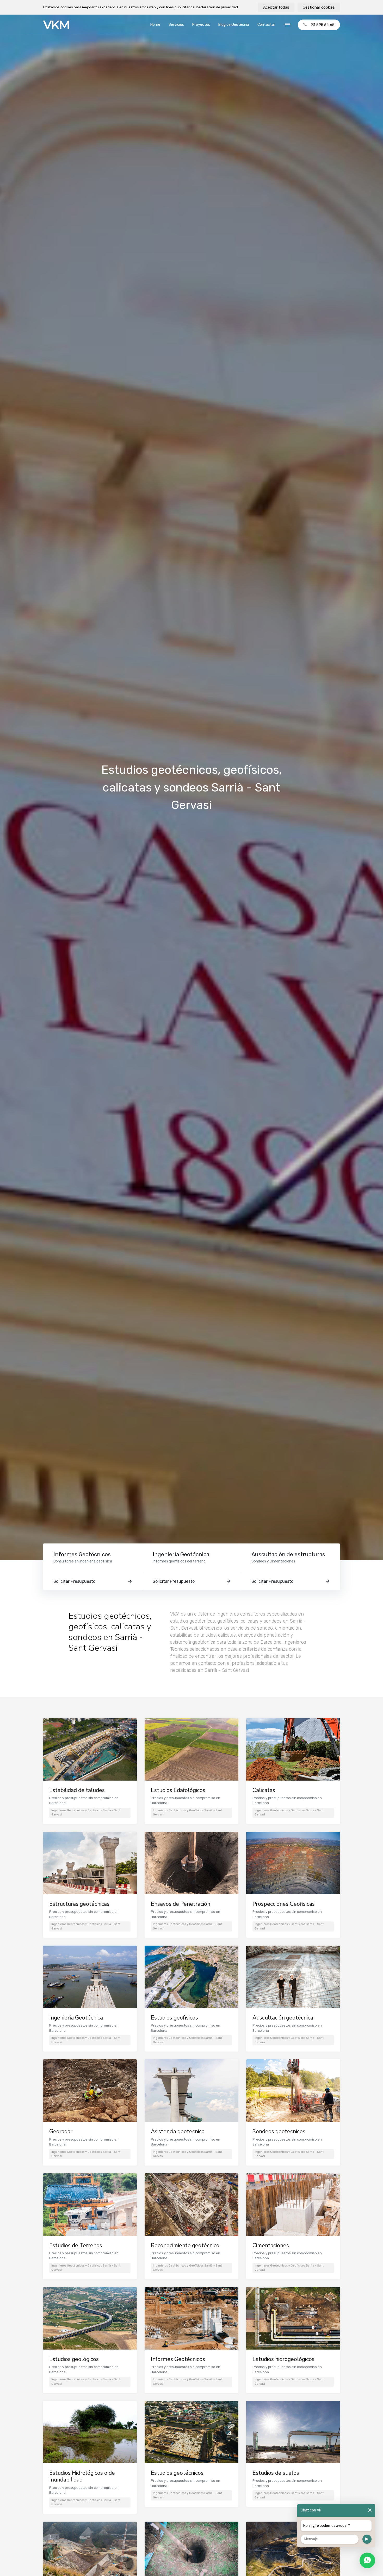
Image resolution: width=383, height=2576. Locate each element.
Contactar (266, 25)
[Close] (370, 2510)
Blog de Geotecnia (234, 25)
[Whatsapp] (367, 2560)
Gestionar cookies (319, 7)
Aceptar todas (276, 7)
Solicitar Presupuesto (74, 1581)
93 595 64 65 (323, 25)
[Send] (367, 2539)
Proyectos (201, 25)
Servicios (176, 25)
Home (155, 25)
